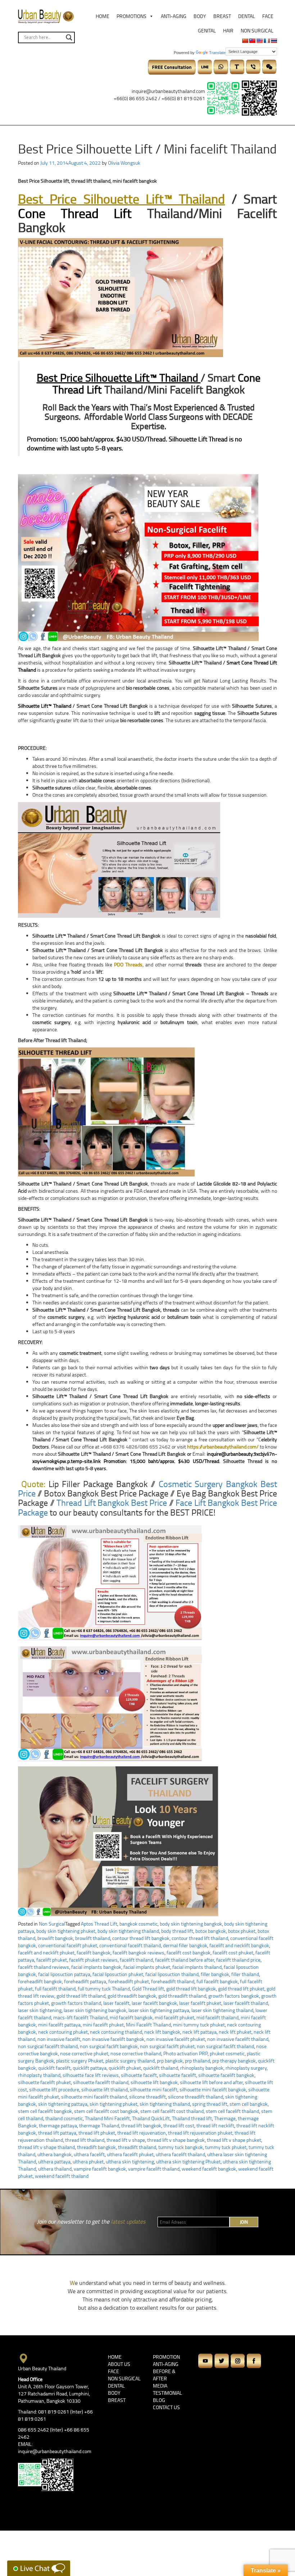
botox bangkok (211, 1931)
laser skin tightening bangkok (95, 2010)
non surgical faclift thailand (225, 2046)
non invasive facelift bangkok (113, 2039)
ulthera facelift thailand (180, 2154)
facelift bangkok (94, 1952)
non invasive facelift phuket (176, 2039)
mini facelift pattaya (59, 2025)
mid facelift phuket (174, 2017)
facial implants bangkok (96, 1967)
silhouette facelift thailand (101, 2082)
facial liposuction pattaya (64, 1974)
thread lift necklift (215, 2125)
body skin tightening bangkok (191, 1924)
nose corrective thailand (136, 2053)
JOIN (244, 2222)
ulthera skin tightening (130, 2161)
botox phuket (242, 1931)
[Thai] (274, 41)
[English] (259, 41)
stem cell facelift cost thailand (172, 2111)
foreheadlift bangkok (40, 1981)
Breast (222, 16)
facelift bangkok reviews (139, 1952)
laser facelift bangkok (154, 2003)
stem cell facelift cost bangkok (106, 2111)
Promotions (131, 16)
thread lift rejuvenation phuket (200, 2133)
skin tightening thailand (165, 2104)
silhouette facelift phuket (44, 2082)
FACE (114, 2371)
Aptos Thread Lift (99, 1924)
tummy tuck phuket (226, 2147)
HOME (115, 2357)
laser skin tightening (40, 2010)
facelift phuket (52, 1960)
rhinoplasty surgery (246, 2068)
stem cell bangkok (249, 2104)
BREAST (117, 2400)
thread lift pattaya (57, 2133)
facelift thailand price (238, 1960)
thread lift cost (179, 2125)
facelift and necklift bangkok (239, 1945)
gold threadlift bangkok (132, 1996)
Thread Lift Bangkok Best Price (112, 1502)
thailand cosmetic (64, 2118)
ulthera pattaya (54, 2161)
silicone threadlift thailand (196, 2097)
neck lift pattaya (199, 2032)
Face (268, 16)
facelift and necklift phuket (46, 1952)
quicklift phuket (125, 2068)
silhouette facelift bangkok (226, 2075)
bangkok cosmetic (139, 1924)
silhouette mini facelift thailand (94, 2097)
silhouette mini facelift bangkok (213, 2089)
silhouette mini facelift (154, 2089)
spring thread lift (210, 2104)
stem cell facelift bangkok (45, 2111)
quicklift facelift (54, 2068)
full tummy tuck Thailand (104, 1988)
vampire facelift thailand (154, 2169)
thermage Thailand (99, 2125)
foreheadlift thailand (173, 1981)
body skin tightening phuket (66, 1931)
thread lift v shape (126, 2140)
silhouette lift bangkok (154, 2082)
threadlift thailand (137, 2147)
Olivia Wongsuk (124, 163)
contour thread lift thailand (200, 1938)
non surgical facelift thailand (48, 2046)
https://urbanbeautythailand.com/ (223, 1447)
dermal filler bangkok (185, 1945)
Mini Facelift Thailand (148, 2025)
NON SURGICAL (124, 2378)
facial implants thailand (197, 1967)
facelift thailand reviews (44, 1967)
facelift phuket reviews (93, 1960)
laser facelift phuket (200, 2003)
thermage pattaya (58, 2125)
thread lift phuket (97, 2133)
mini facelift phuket (103, 2025)
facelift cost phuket (233, 1952)
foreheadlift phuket (129, 1981)
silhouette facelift (178, 2075)
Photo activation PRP (185, 2053)
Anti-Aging (174, 16)
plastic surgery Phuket (80, 2061)
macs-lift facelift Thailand (80, 2017)
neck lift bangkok (162, 2032)
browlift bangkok (55, 1938)
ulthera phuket (88, 2161)
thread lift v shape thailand (46, 2147)
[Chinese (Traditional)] (252, 41)
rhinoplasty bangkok (202, 2068)
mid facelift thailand (217, 2017)
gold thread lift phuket (241, 1988)
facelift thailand (136, 1960)
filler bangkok (215, 1974)
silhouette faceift (139, 2075)
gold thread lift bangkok (191, 1988)
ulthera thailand (55, 2169)
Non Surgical (257, 30)
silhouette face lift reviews (91, 2075)
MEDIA (160, 2386)
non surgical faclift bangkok (109, 2046)
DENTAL (116, 2386)
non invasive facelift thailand (238, 2039)
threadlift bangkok (96, 2147)
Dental (247, 16)
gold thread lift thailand (81, 1996)
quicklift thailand (161, 2068)
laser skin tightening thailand (222, 2010)
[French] (267, 41)
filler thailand (245, 1974)
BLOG (159, 2400)
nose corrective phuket (84, 2053)
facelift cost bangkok (189, 1952)
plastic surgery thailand (130, 2061)
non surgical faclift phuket (167, 2046)
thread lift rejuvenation (142, 2133)
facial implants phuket (147, 1967)
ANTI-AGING (166, 2364)
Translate (217, 53)
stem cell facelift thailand (232, 2111)
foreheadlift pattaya (85, 1981)
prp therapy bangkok (234, 2061)
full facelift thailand (55, 1988)
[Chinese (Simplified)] (245, 41)
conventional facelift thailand (130, 1945)
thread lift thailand (85, 2140)
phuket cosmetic (227, 2053)
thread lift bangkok (141, 2125)
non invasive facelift (59, 2039)
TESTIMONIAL (167, 2393)
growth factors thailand (76, 2003)
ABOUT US (119, 2364)
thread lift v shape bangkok (176, 2140)
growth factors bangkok (234, 1996)
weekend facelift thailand (62, 2176)
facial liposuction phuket (118, 1974)
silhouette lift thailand (105, 2089)
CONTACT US (166, 2407)
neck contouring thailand (116, 2032)
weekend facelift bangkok (209, 2169)
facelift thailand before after (185, 1960)
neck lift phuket (235, 2032)
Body (200, 16)
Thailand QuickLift (151, 2118)
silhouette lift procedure (54, 2089)
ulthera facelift (89, 2154)
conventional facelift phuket (68, 1945)
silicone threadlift (147, 2097)
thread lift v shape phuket (234, 2140)
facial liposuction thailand (172, 1974)
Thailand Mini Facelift (107, 2118)
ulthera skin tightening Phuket (188, 2161)
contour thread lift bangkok (141, 1938)
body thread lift (177, 1931)
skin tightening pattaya (63, 2104)
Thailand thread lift (192, 2118)
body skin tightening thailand (128, 1931)
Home (103, 16)
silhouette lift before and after (211, 2082)
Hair (228, 30)
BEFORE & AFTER (164, 2375)
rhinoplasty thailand (39, 2075)
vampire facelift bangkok (100, 2169)
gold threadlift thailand (182, 1996)
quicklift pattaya (90, 2068)
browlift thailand (93, 1938)
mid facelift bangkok (131, 2017)
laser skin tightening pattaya (159, 2010)
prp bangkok (170, 2061)
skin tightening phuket (114, 2104)
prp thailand (198, 2061)
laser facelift (116, 2003)
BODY (114, 2393)
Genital (207, 30)
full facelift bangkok (217, 1981)
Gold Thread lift (148, 1988)
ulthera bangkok (55, 2154)
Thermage (225, 2118)
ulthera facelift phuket (130, 2154)
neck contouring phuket (63, 2032)
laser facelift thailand (246, 2003)
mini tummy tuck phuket (199, 2025)
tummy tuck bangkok (181, 2147)
